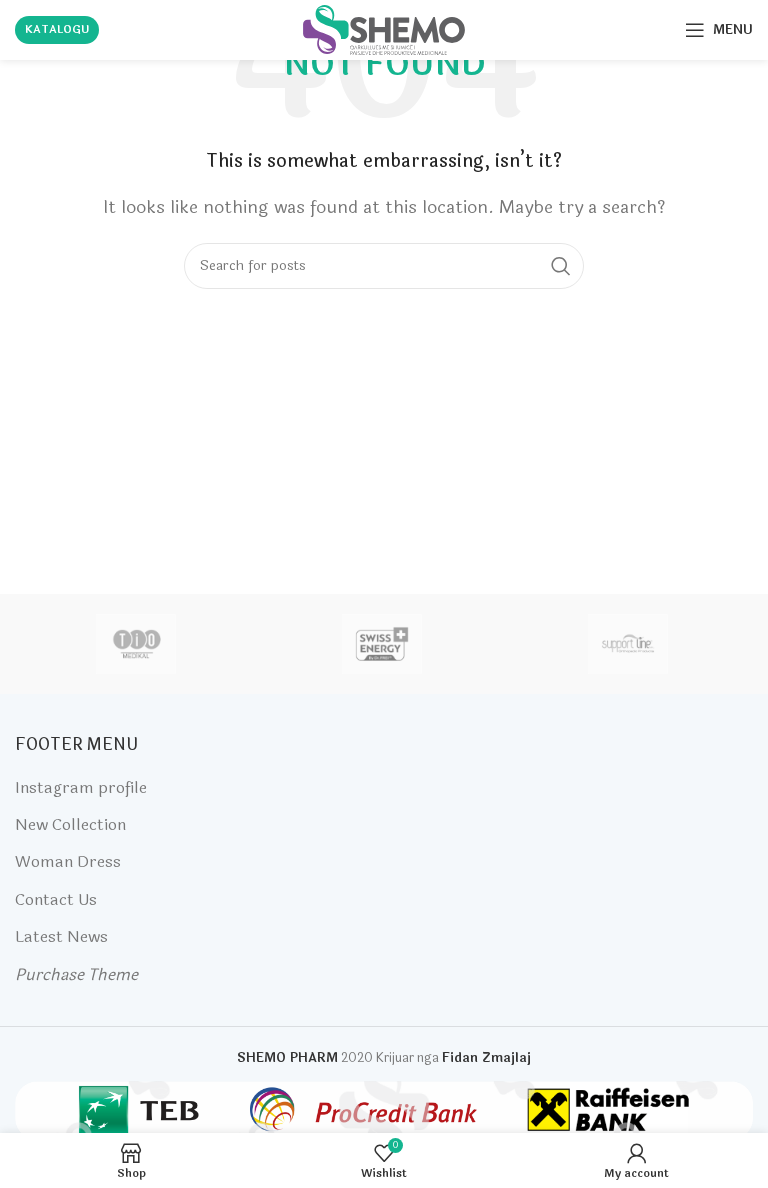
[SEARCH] (561, 266)
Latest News (61, 936)
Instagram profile (81, 787)
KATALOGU (57, 29)
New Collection (70, 824)
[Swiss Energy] (382, 644)
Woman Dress (68, 861)
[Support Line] (628, 644)
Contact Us (56, 899)
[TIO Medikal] (137, 644)
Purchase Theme (76, 974)
